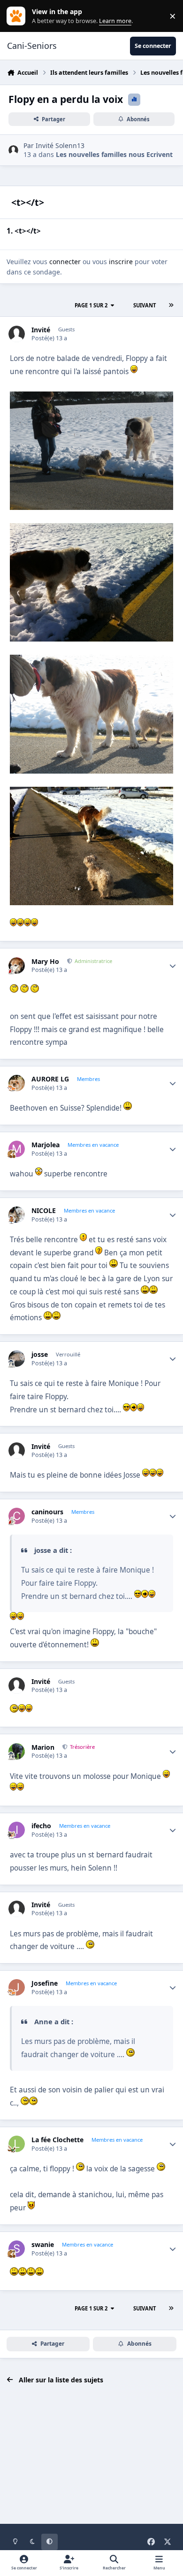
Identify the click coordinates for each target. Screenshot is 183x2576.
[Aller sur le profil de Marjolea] (17, 1149)
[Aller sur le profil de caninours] (17, 1516)
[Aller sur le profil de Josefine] (17, 1987)
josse (40, 1355)
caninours (47, 1512)
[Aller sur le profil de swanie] (17, 2249)
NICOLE (44, 1211)
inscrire (121, 262)
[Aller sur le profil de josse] (17, 1358)
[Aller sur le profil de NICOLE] (17, 1215)
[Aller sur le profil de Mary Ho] (17, 966)
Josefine (45, 1983)
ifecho (41, 1826)
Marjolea (46, 1145)
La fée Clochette (57, 2140)
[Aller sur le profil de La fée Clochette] (17, 2144)
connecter (65, 262)
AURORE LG (50, 1079)
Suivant (145, 305)
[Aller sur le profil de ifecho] (17, 1830)
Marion (43, 1747)
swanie (43, 2245)
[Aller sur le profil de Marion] (17, 1751)
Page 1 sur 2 (91, 305)
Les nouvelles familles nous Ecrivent (114, 154)
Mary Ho (45, 962)
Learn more (18, 16)
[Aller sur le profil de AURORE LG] (17, 1083)
